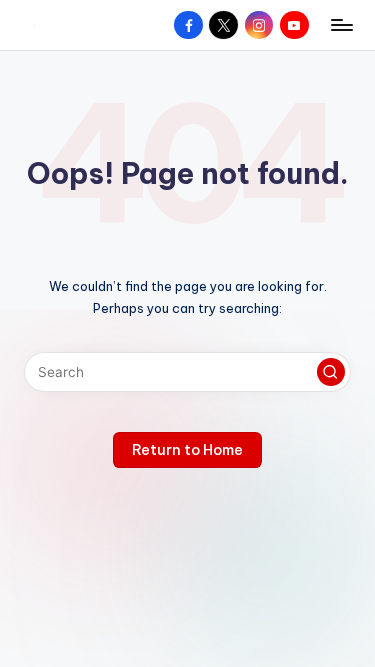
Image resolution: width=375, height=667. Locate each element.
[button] (331, 372)
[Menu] (341, 24)
